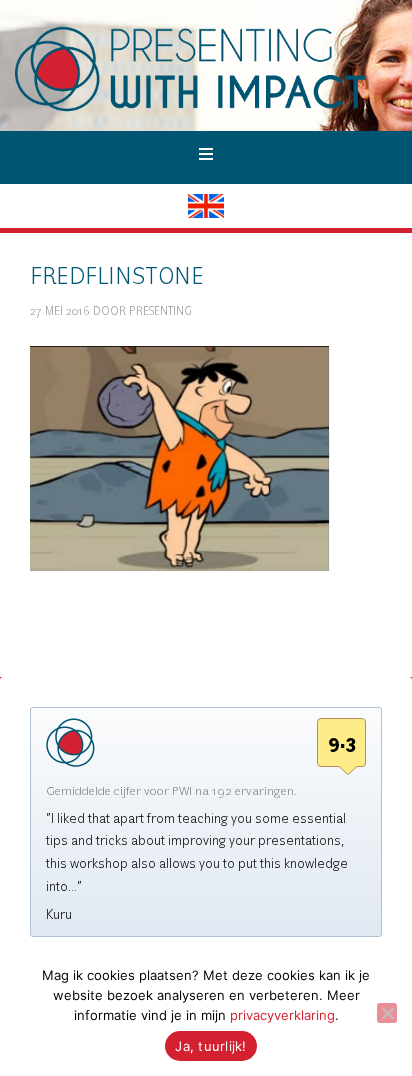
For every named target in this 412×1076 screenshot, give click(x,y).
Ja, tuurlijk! (210, 1046)
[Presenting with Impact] (213, 109)
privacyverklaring (282, 1015)
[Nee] (387, 1013)
